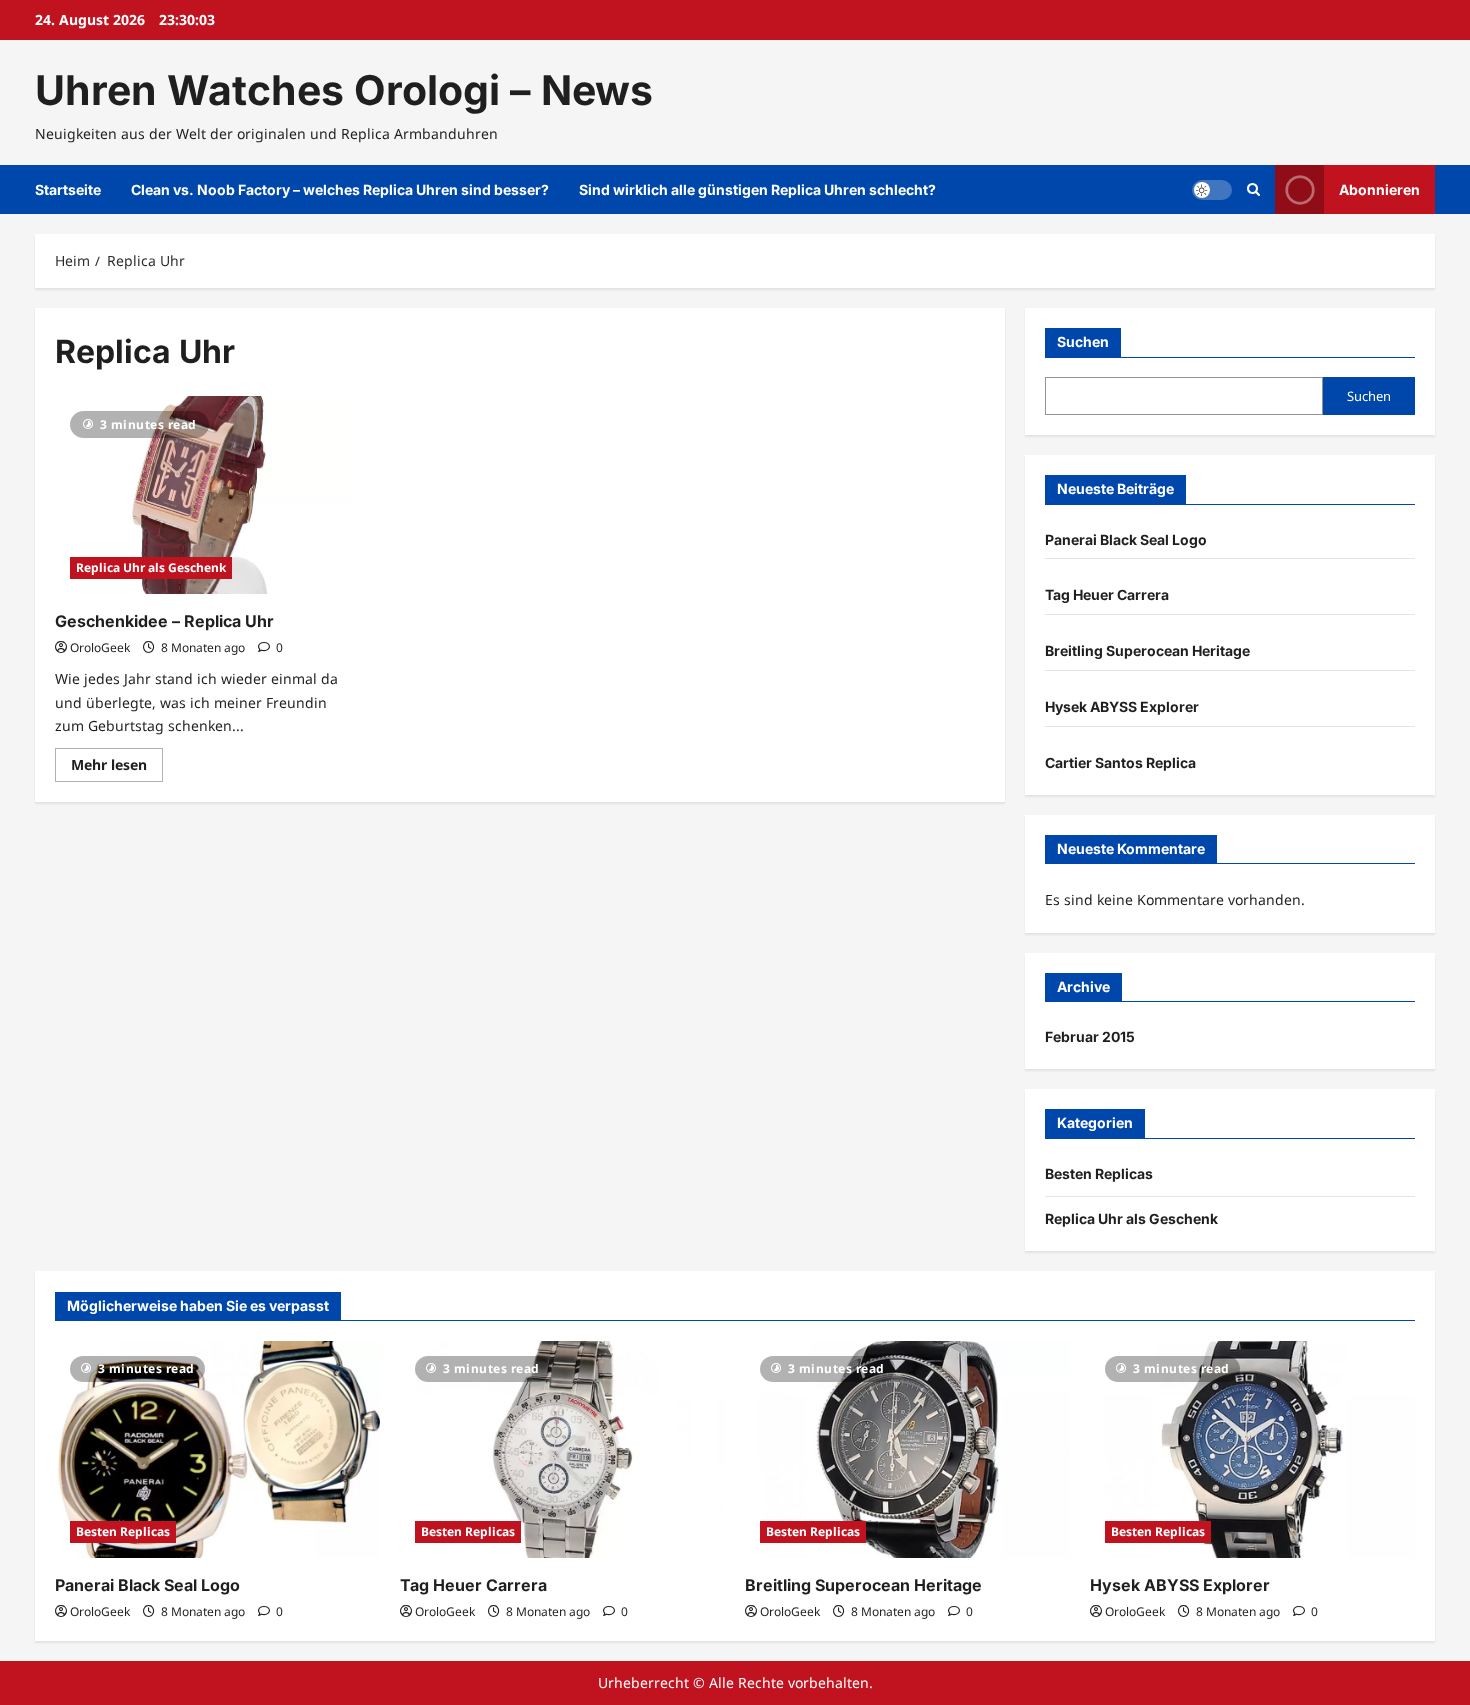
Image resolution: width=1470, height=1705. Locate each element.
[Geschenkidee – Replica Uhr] (203, 495)
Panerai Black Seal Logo (1126, 539)
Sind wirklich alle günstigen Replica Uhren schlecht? (757, 189)
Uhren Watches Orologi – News (344, 90)
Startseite (68, 189)
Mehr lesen (117, 768)
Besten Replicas (1099, 1173)
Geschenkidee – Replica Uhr (164, 621)
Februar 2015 (1090, 1036)
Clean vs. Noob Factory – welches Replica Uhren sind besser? (340, 189)
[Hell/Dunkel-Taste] (1212, 190)
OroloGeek (100, 647)
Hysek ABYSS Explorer (1122, 706)
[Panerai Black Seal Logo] (217, 1449)
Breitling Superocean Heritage (1147, 650)
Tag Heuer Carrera (1107, 594)
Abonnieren (1379, 189)
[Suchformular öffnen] (1253, 189)
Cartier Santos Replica (1120, 762)
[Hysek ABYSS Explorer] (1252, 1449)
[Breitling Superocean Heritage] (907, 1449)
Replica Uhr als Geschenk (151, 567)
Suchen (1083, 341)
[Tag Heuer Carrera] (562, 1449)
